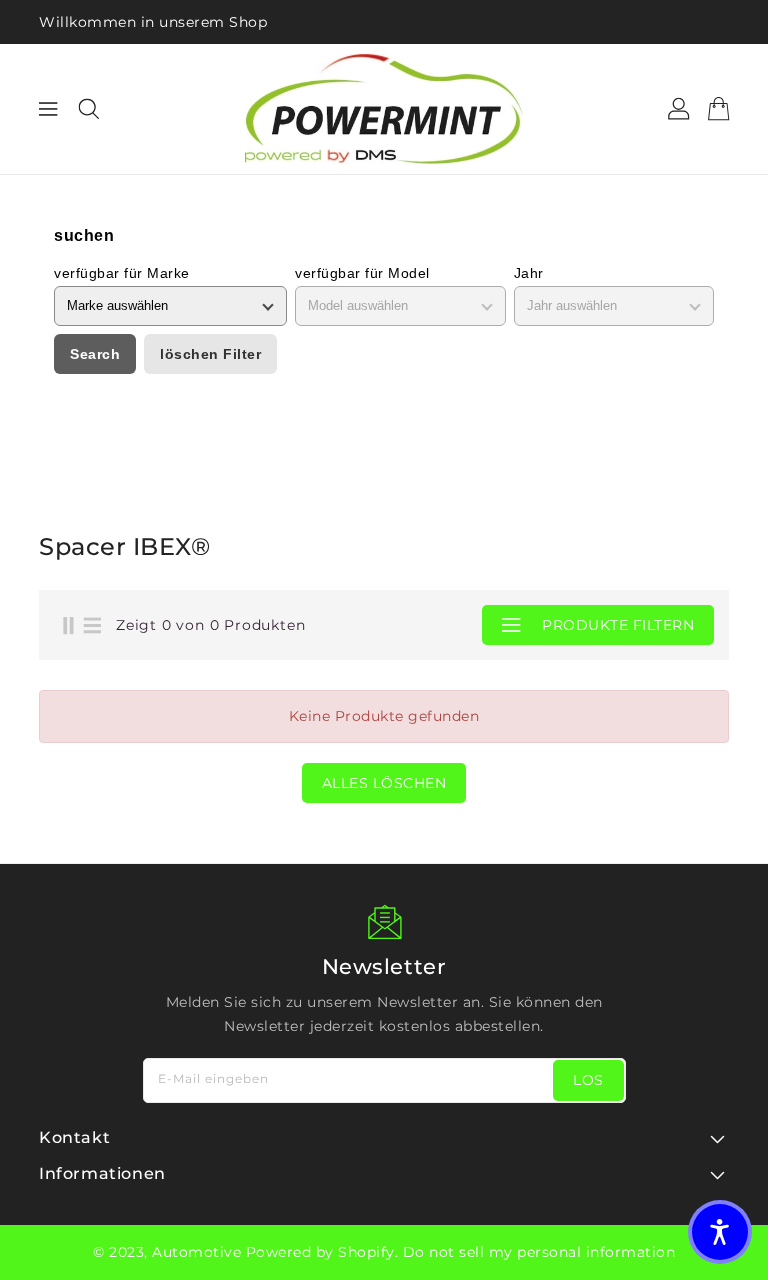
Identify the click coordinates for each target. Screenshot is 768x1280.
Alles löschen (384, 783)
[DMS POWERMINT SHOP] (384, 109)
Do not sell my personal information (539, 1252)
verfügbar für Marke (122, 273)
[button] (720, 1232)
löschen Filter (210, 354)
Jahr (529, 273)
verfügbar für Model (362, 273)
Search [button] (95, 354)
